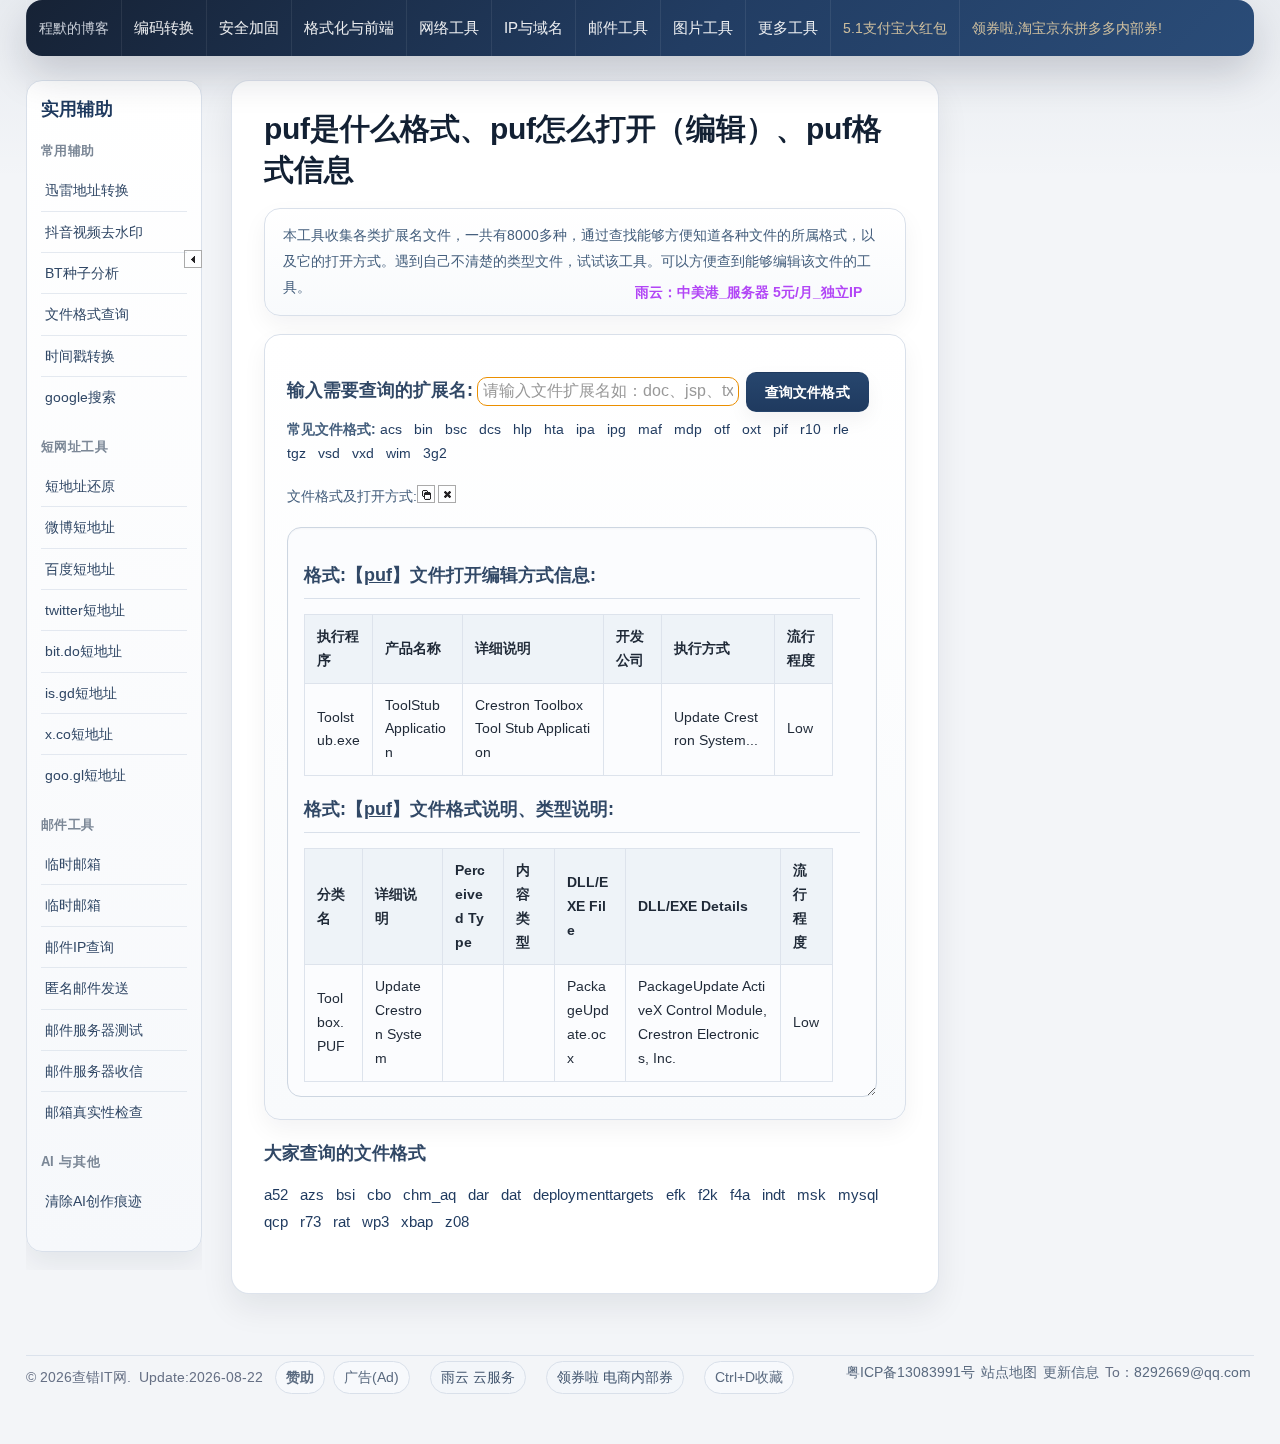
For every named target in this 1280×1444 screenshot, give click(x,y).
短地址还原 (80, 486)
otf (722, 429)
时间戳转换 (80, 356)
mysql (858, 1194)
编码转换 (164, 27)
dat (511, 1194)
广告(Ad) (371, 1377)
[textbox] (608, 391)
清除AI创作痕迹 (93, 1201)
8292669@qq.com (1192, 1372)
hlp (522, 429)
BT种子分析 (82, 273)
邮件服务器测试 (94, 1030)
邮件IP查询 (79, 947)
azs (312, 1194)
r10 (810, 429)
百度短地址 (80, 569)
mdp (688, 429)
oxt (751, 429)
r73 (310, 1221)
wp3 (375, 1221)
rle (841, 429)
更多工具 (788, 27)
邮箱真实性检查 (94, 1112)
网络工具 (449, 27)
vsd (329, 453)
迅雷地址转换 (87, 190)
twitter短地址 (85, 610)
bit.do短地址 (83, 651)
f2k (708, 1194)
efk (676, 1194)
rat (341, 1221)
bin (423, 429)
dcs (490, 429)
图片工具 (703, 27)
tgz (296, 453)
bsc (456, 429)
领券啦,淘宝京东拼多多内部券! (1067, 28)
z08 (457, 1221)
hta (554, 429)
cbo (379, 1194)
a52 (276, 1194)
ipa (585, 429)
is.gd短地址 (81, 693)
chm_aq (429, 1194)
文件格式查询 (87, 314)
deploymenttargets (593, 1194)
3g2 (435, 453)
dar (478, 1194)
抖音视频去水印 (94, 232)
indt (773, 1194)
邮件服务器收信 (94, 1071)
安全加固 (249, 27)
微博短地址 (80, 527)
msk (811, 1194)
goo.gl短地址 (85, 775)
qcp (276, 1221)
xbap (417, 1221)
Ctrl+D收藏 (749, 1377)
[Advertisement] (1115, 350)
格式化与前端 (349, 27)
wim (398, 453)
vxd (363, 453)
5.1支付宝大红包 (895, 28)
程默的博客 (74, 28)
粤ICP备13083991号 (910, 1372)
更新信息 (1071, 1372)
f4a (740, 1194)
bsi (345, 1194)
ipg (616, 429)
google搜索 (80, 397)
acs (391, 429)
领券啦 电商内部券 (615, 1377)
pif (780, 429)
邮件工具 (618, 27)
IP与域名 (533, 27)
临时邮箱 (73, 864)
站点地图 (1009, 1372)
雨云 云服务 (478, 1377)
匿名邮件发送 (87, 988)
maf (650, 429)
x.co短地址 (79, 734)
